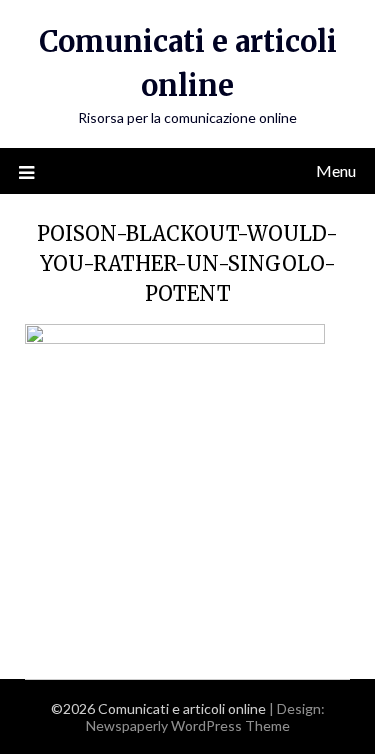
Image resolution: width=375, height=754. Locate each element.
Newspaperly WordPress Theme (188, 725)
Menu (336, 170)
